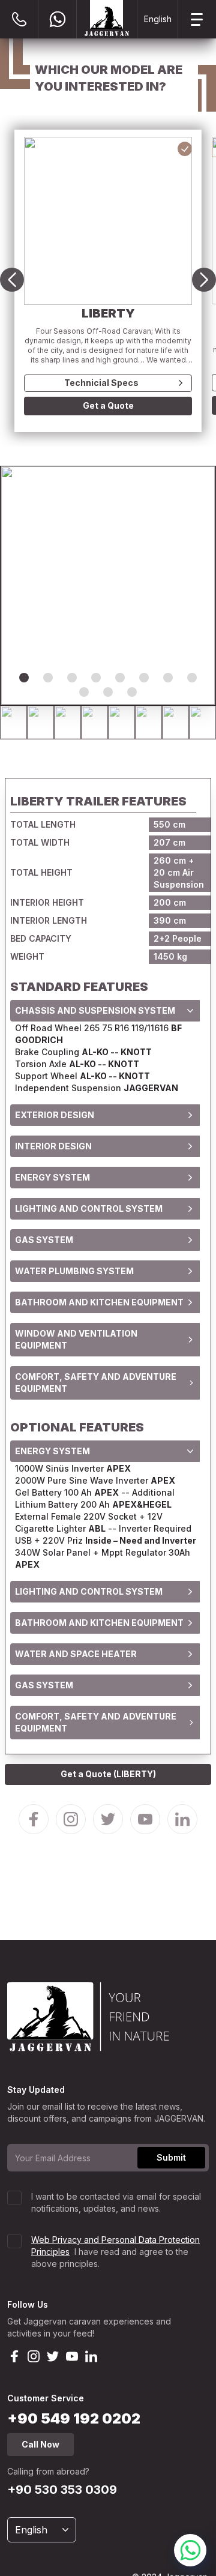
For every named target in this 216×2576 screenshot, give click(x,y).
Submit (171, 2157)
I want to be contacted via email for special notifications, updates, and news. (116, 2202)
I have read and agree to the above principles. (115, 2252)
